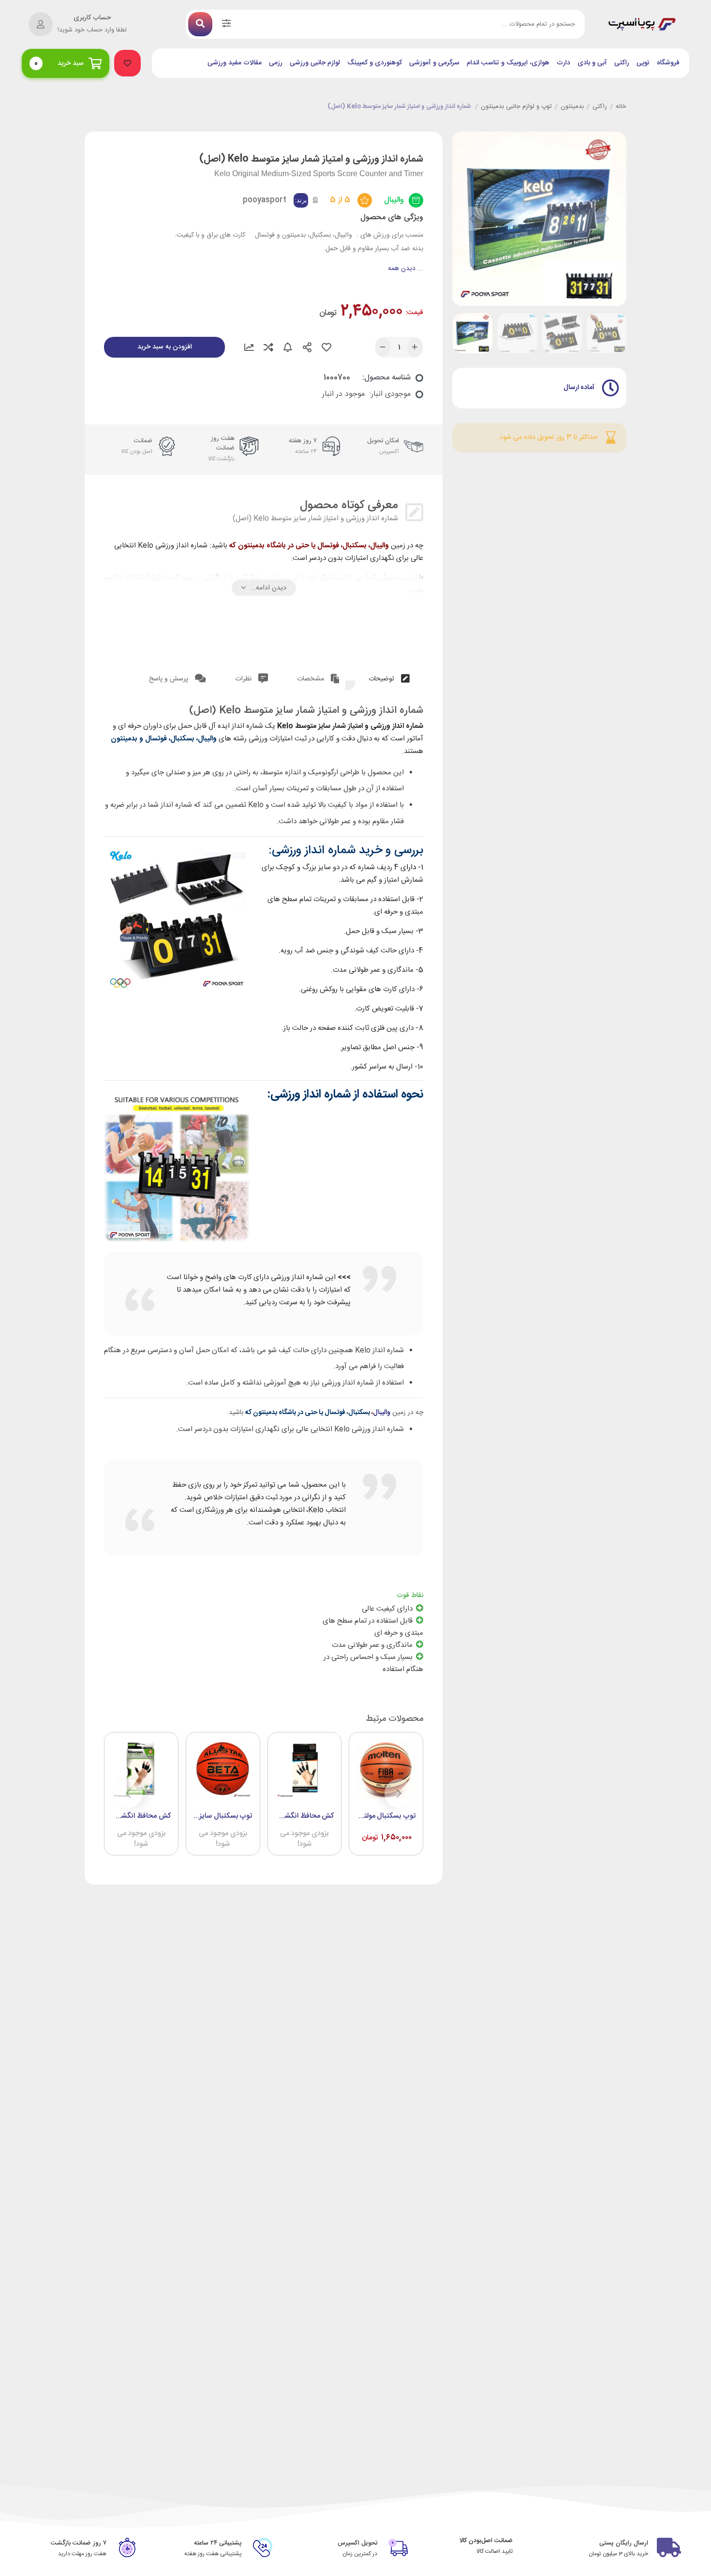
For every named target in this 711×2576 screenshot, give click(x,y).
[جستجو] (200, 24)
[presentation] (472, 219)
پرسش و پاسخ (170, 679)
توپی (643, 63)
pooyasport (265, 200)
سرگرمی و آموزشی (434, 63)
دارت (563, 63)
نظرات (244, 679)
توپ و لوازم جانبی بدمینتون (516, 107)
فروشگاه (668, 63)
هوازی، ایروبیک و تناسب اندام (508, 63)
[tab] (389, 677)
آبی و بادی (592, 63)
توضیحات (382, 679)
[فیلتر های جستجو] (226, 24)
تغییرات (249, 347)
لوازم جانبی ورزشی (315, 63)
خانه (621, 107)
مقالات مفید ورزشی (235, 63)
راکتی (622, 63)
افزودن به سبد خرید (165, 347)
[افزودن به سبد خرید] (366, 1827)
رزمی (276, 63)
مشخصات (311, 679)
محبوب (326, 347)
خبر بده (288, 347)
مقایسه (268, 347)
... (406, 269)
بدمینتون (572, 107)
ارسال (307, 347)
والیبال (394, 200)
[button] (127, 63)
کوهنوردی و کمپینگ (375, 63)
